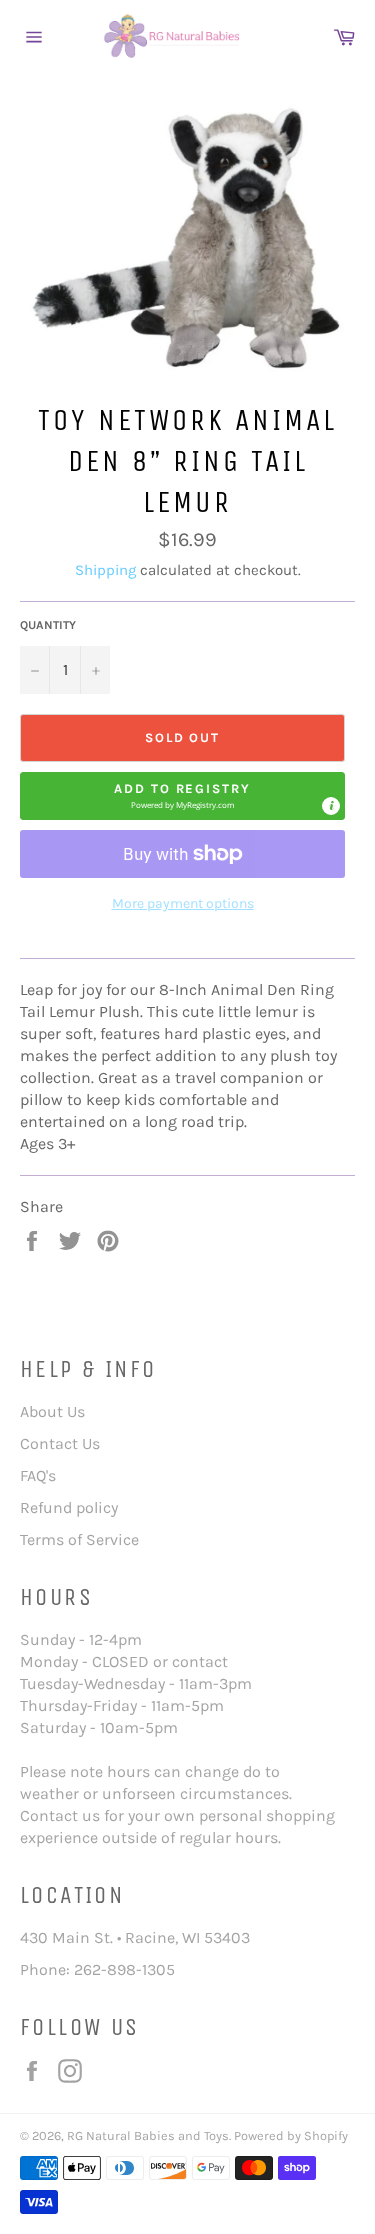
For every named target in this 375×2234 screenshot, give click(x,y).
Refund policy (69, 1507)
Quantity (48, 625)
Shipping (105, 570)
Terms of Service (79, 1539)
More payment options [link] (183, 903)
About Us (52, 1411)
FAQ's (38, 1475)
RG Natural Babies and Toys (148, 2135)
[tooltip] (331, 806)
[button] (182, 796)
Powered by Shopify (291, 2135)
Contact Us (60, 1443)
